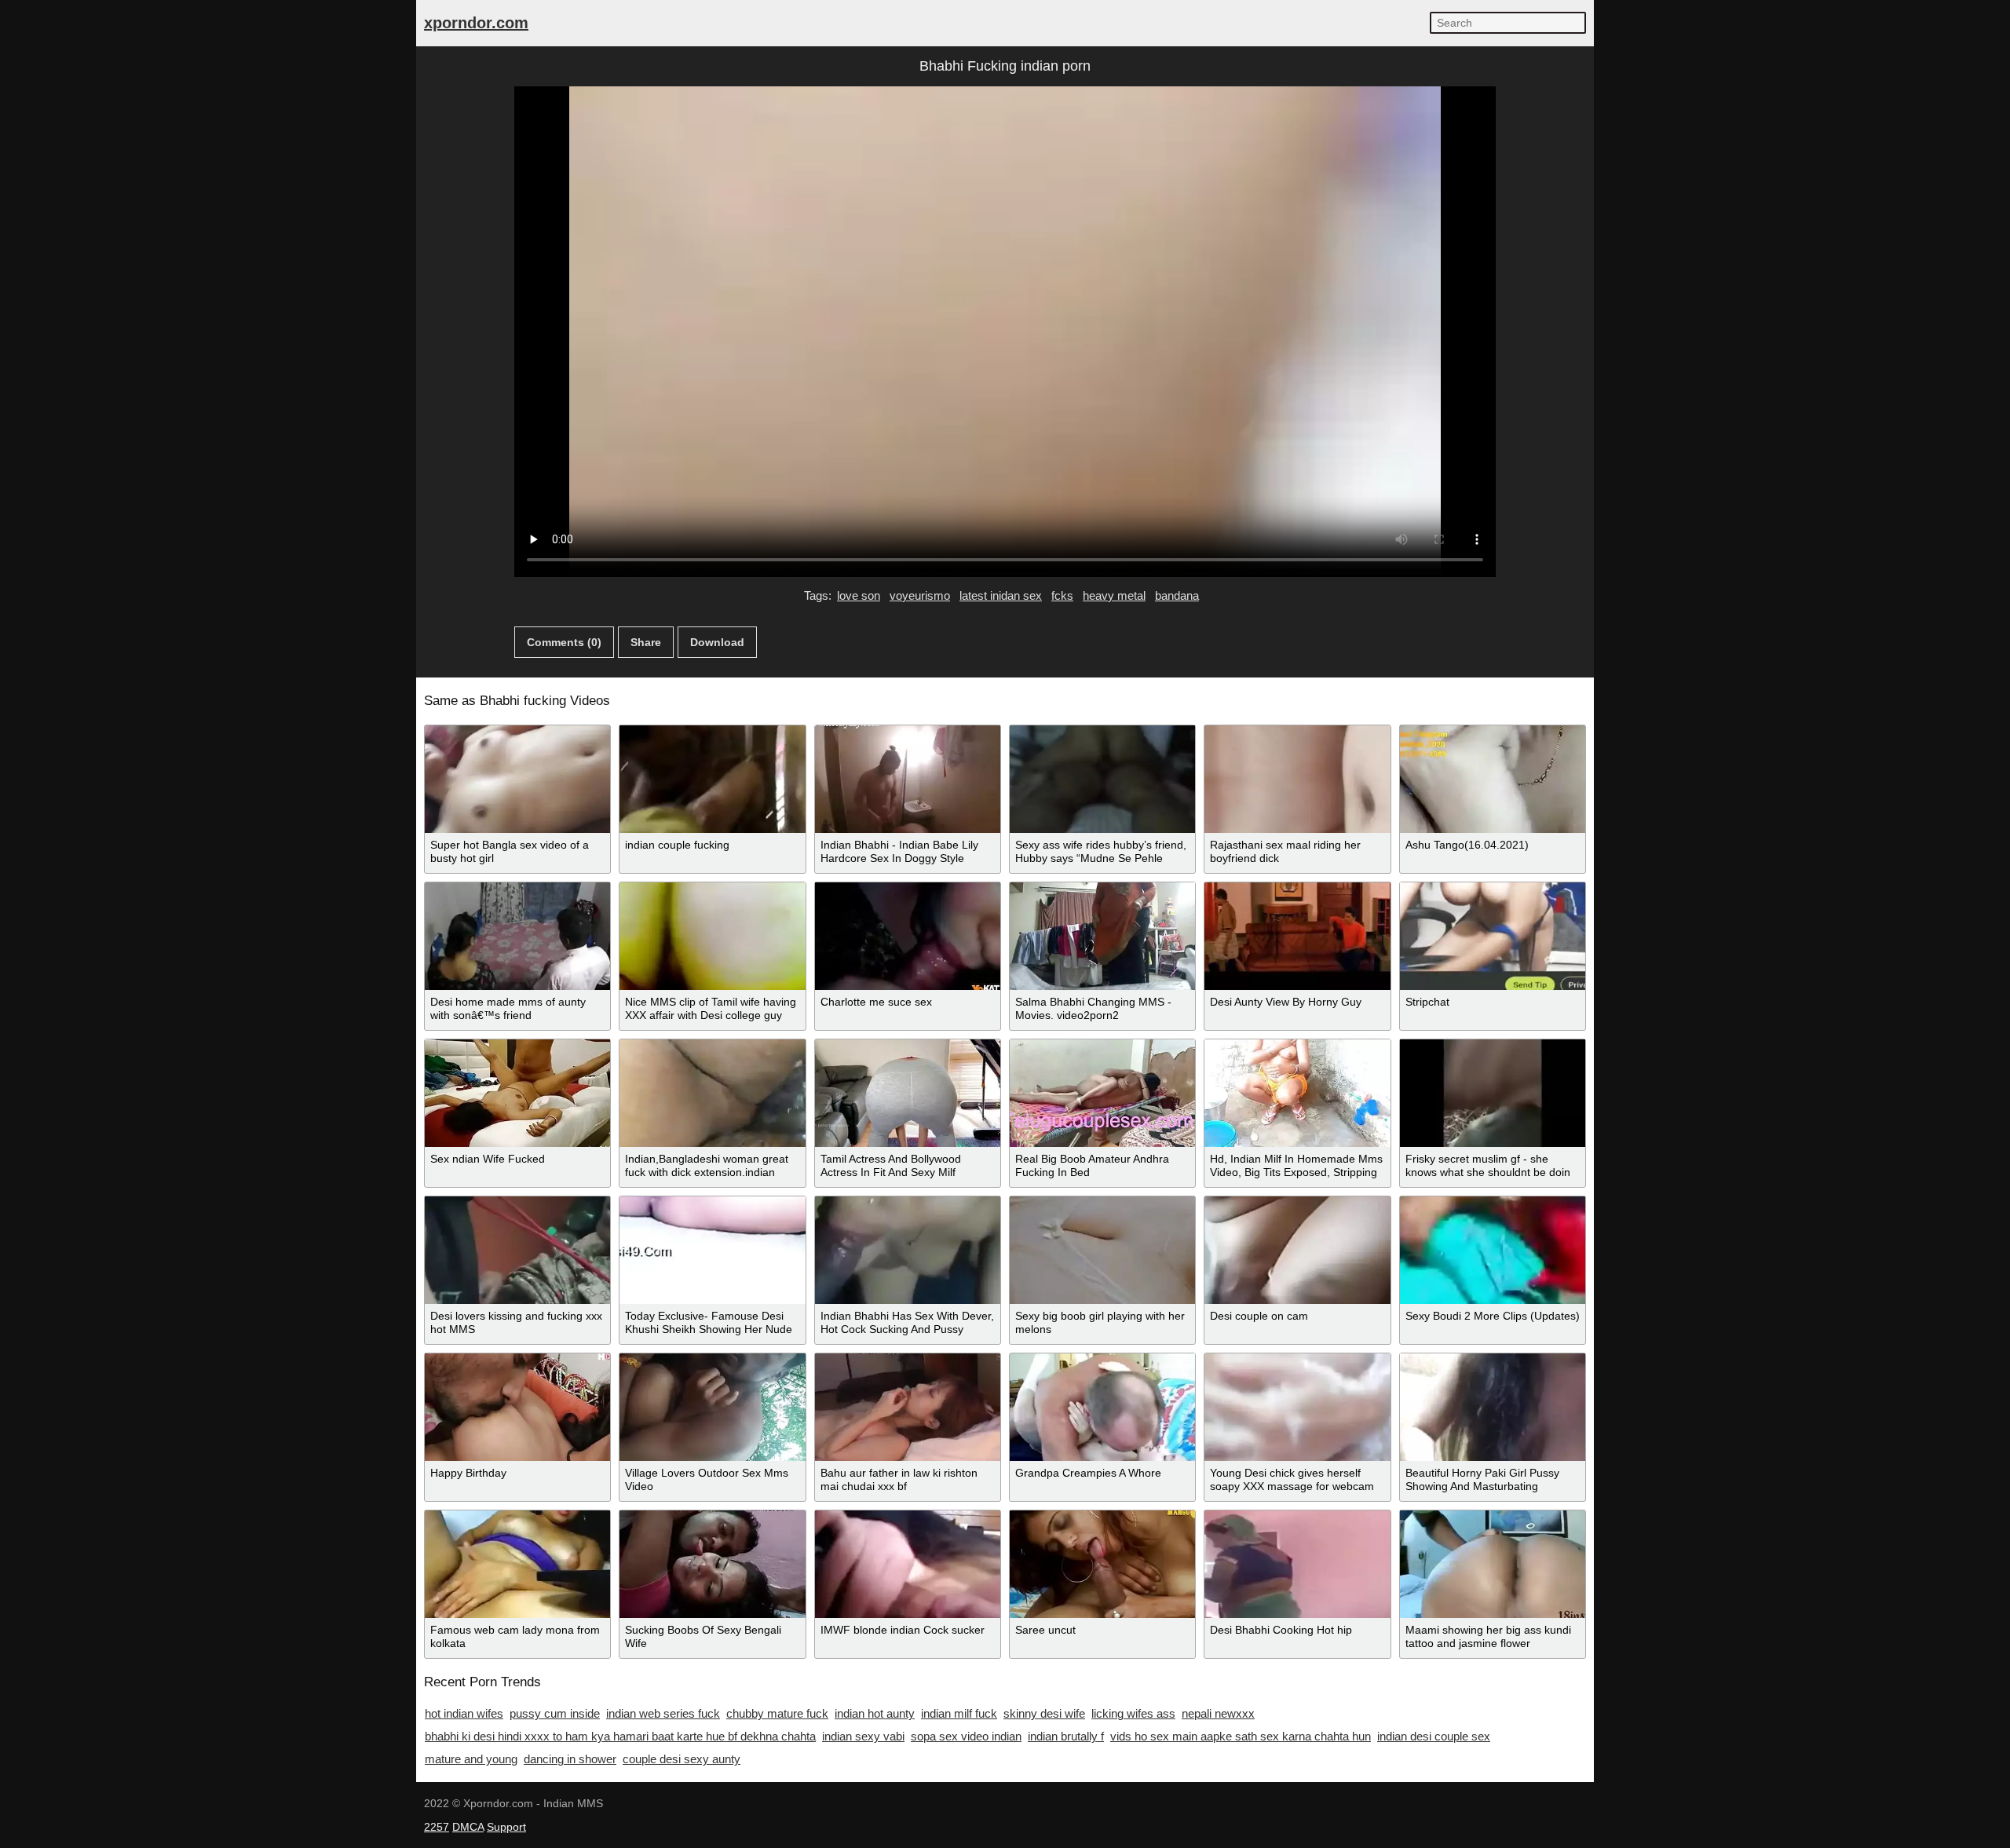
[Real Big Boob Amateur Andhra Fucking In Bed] (1102, 1093)
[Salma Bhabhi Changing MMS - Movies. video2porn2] (1102, 936)
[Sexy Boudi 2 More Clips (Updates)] (1493, 1250)
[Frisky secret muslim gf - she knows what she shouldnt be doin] (1493, 1093)
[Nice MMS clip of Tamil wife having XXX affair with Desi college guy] (712, 936)
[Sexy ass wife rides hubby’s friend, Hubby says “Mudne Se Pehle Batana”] (1102, 779)
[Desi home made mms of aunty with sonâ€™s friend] (517, 936)
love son (859, 595)
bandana (1177, 595)
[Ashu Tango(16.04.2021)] (1493, 779)
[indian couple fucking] (712, 779)
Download (717, 642)
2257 (437, 1827)
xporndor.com (476, 23)
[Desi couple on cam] (1297, 1250)
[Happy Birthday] (517, 1407)
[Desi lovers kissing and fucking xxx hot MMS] (517, 1250)
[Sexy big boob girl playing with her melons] (1102, 1250)
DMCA (468, 1827)
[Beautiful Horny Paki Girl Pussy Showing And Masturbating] (1493, 1407)
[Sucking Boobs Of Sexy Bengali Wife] (712, 1564)
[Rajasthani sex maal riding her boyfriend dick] (1297, 779)
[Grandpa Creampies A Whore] (1102, 1407)
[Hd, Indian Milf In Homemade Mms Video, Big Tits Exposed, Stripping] (1297, 1093)
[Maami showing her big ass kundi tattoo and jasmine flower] (1493, 1564)
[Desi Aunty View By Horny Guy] (1297, 936)
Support (506, 1827)
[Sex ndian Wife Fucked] (517, 1093)
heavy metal (1114, 595)
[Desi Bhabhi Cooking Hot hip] (1297, 1564)
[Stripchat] (1493, 936)
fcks (1062, 595)
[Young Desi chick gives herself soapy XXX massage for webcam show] (1297, 1407)
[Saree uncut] (1102, 1564)
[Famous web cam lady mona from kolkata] (517, 1564)
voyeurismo (920, 595)
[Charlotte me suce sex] (908, 936)
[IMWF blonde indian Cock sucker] (908, 1564)
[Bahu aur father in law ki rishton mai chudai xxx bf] (908, 1407)
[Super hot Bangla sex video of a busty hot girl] (517, 779)
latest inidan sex (1001, 595)
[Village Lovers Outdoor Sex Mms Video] (712, 1407)
